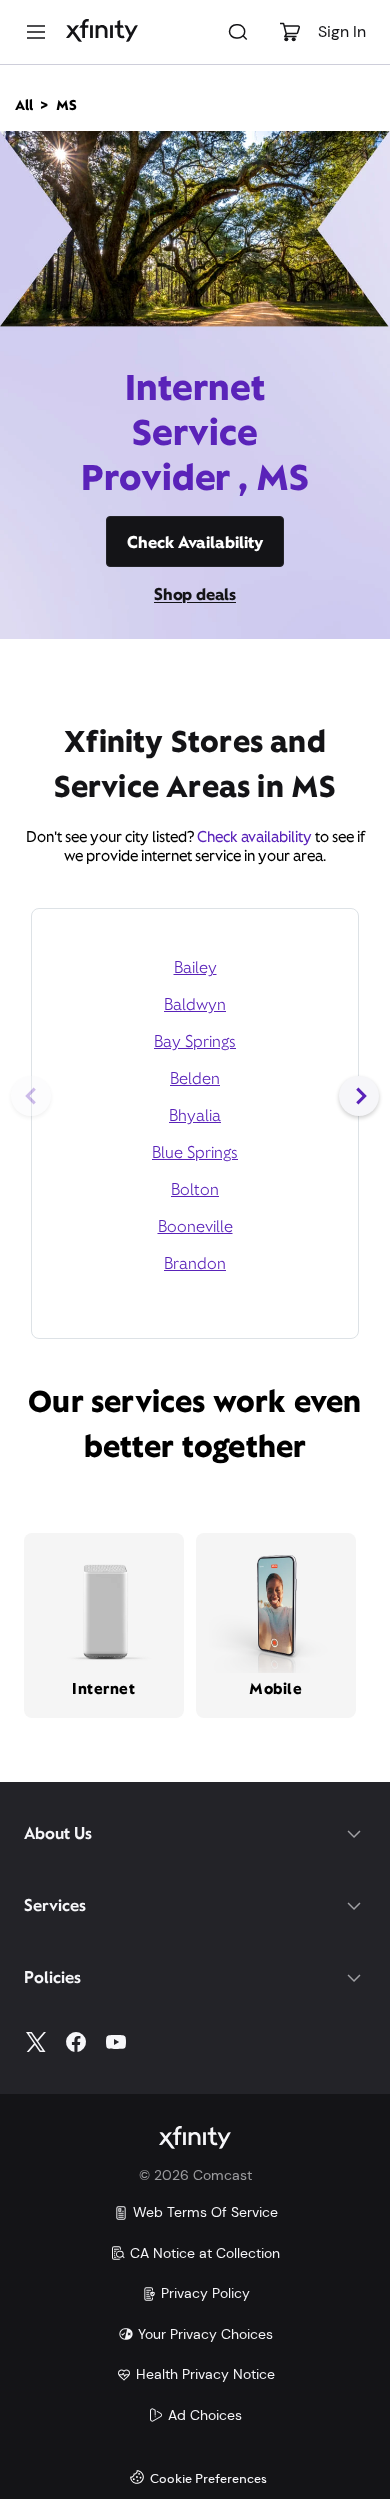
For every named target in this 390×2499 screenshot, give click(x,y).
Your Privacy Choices (205, 2334)
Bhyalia (195, 1115)
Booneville (195, 1226)
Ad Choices (205, 2415)
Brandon (195, 1263)
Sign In (342, 31)
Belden (195, 1078)
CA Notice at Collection (205, 2253)
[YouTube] (116, 2042)
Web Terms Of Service (205, 2212)
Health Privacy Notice (205, 2374)
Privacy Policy (205, 2293)
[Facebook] (76, 2042)
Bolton (195, 1189)
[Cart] (290, 32)
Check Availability (195, 542)
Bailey (195, 967)
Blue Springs (195, 1152)
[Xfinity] (102, 32)
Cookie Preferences (208, 2479)
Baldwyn (195, 1004)
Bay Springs (195, 1041)
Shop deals (195, 594)
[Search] (238, 32)
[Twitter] (36, 2042)
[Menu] (36, 32)
